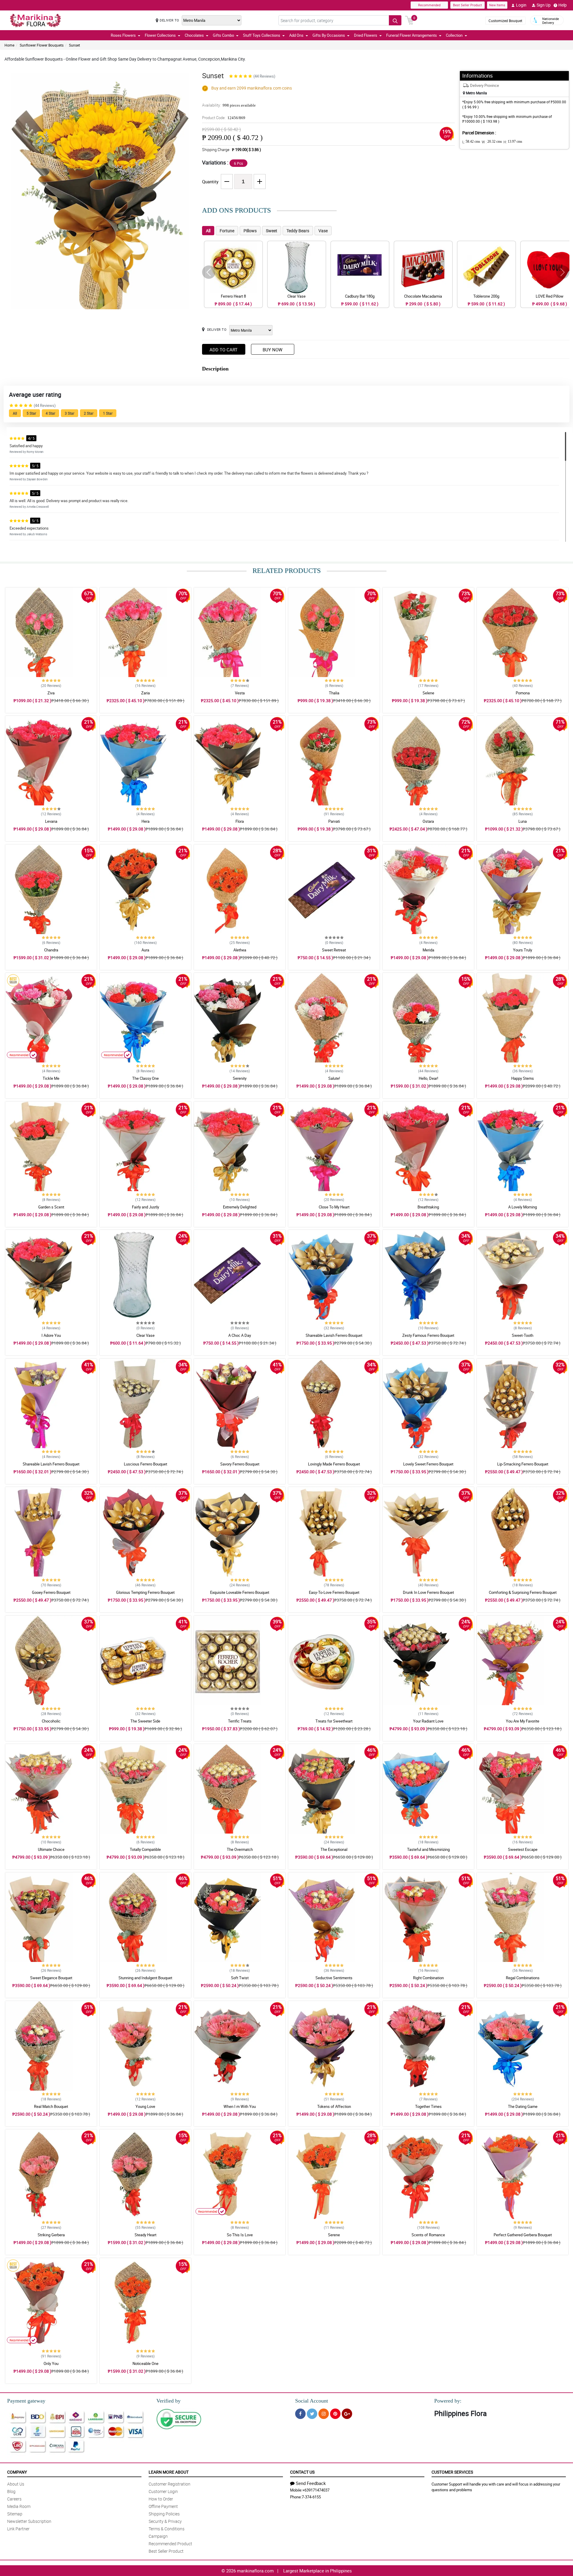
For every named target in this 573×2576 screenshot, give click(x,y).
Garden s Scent (51, 1207)
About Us (16, 2484)
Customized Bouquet (505, 21)
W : (492, 142)
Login (521, 5)
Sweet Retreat (334, 950)
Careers (14, 2499)
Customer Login (163, 2491)
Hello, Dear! (428, 1078)
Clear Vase (145, 1335)
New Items (497, 5)
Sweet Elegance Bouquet (51, 1978)
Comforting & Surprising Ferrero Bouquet (523, 1592)
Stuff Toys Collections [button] (262, 35)
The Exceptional (334, 1849)
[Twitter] (312, 2414)
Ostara (428, 821)
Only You (51, 2363)
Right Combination (428, 1978)
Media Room (19, 2506)
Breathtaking (428, 1207)
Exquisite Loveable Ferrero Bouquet (240, 1592)
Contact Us (302, 2472)
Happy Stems (523, 1078)
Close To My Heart (334, 1207)
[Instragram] (324, 2414)
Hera (145, 821)
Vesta (240, 693)
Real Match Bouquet (51, 2106)
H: (513, 142)
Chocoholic (51, 1721)
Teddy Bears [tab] (298, 231)
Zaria (145, 693)
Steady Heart (145, 2235)
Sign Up (544, 5)
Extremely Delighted (240, 1207)
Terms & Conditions (167, 2529)
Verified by (168, 2401)
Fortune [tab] (227, 231)
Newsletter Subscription (29, 2521)
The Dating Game (523, 2106)
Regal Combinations (523, 1978)
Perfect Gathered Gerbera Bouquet (523, 2235)
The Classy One (145, 1078)
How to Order (161, 2499)
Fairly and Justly (145, 1207)
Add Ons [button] (296, 35)
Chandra (51, 950)
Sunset (74, 45)
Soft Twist (240, 1978)
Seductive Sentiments (334, 1978)
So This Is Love (240, 2235)
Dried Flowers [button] (366, 35)
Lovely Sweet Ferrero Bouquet (428, 1464)
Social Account (312, 2401)
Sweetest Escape (523, 1849)
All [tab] (208, 231)
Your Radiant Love (428, 1721)
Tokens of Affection (334, 2106)
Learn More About (169, 2472)
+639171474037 (316, 2490)
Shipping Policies (164, 2514)
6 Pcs (238, 163)
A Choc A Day (240, 1335)
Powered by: (448, 2401)
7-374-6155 (311, 2497)
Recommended (429, 5)
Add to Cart (224, 350)
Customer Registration (170, 2484)
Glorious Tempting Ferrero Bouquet (145, 1592)
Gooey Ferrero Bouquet (51, 1592)
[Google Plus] (347, 2414)
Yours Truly (523, 950)
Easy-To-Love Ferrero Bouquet (334, 1592)
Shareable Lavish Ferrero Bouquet (334, 1335)
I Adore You (51, 1335)
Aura (145, 950)
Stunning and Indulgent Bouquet (145, 1978)
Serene (334, 2235)
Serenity (240, 1078)
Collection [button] (454, 35)
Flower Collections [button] (160, 35)
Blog (11, 2491)
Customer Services (452, 2472)
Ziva (51, 693)
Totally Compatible (145, 1849)
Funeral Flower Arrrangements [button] (412, 35)
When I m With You (240, 2106)
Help (563, 5)
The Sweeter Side (145, 1721)
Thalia (334, 693)
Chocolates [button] (194, 35)
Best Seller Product (468, 5)
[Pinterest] (335, 2414)
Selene (428, 693)
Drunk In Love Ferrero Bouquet (428, 1592)
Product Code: (224, 118)
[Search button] (395, 20)
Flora (240, 821)
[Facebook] (300, 2414)
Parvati (334, 821)
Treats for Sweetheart (334, 1721)
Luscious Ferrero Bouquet (145, 1464)
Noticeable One (145, 2363)
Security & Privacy (165, 2521)
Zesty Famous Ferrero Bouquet (428, 1335)
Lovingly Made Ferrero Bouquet (334, 1464)
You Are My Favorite (523, 1721)
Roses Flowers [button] (123, 35)
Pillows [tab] (250, 231)
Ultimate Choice (51, 1849)
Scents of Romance (428, 2235)
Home (9, 45)
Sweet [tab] (272, 231)
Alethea (240, 950)
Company (17, 2472)
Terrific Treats (240, 1721)
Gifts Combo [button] (223, 35)
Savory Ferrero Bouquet (240, 1464)
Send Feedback (311, 2483)
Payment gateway (26, 2401)
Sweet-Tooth (523, 1335)
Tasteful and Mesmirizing (428, 1849)
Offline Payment (163, 2506)
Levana (51, 821)
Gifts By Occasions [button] (329, 35)
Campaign (158, 2536)
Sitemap (15, 2514)
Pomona (523, 693)
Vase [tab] (323, 231)
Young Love (145, 2106)
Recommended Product (170, 2544)
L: (471, 142)
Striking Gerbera (51, 2235)
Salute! (334, 1078)
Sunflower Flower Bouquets (42, 45)
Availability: (229, 105)
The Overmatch (240, 1849)
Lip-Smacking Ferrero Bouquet (523, 1464)
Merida (428, 950)
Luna (523, 821)
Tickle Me (51, 1078)
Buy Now (272, 350)
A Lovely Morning (523, 1207)
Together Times (428, 2106)
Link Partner (18, 2529)
